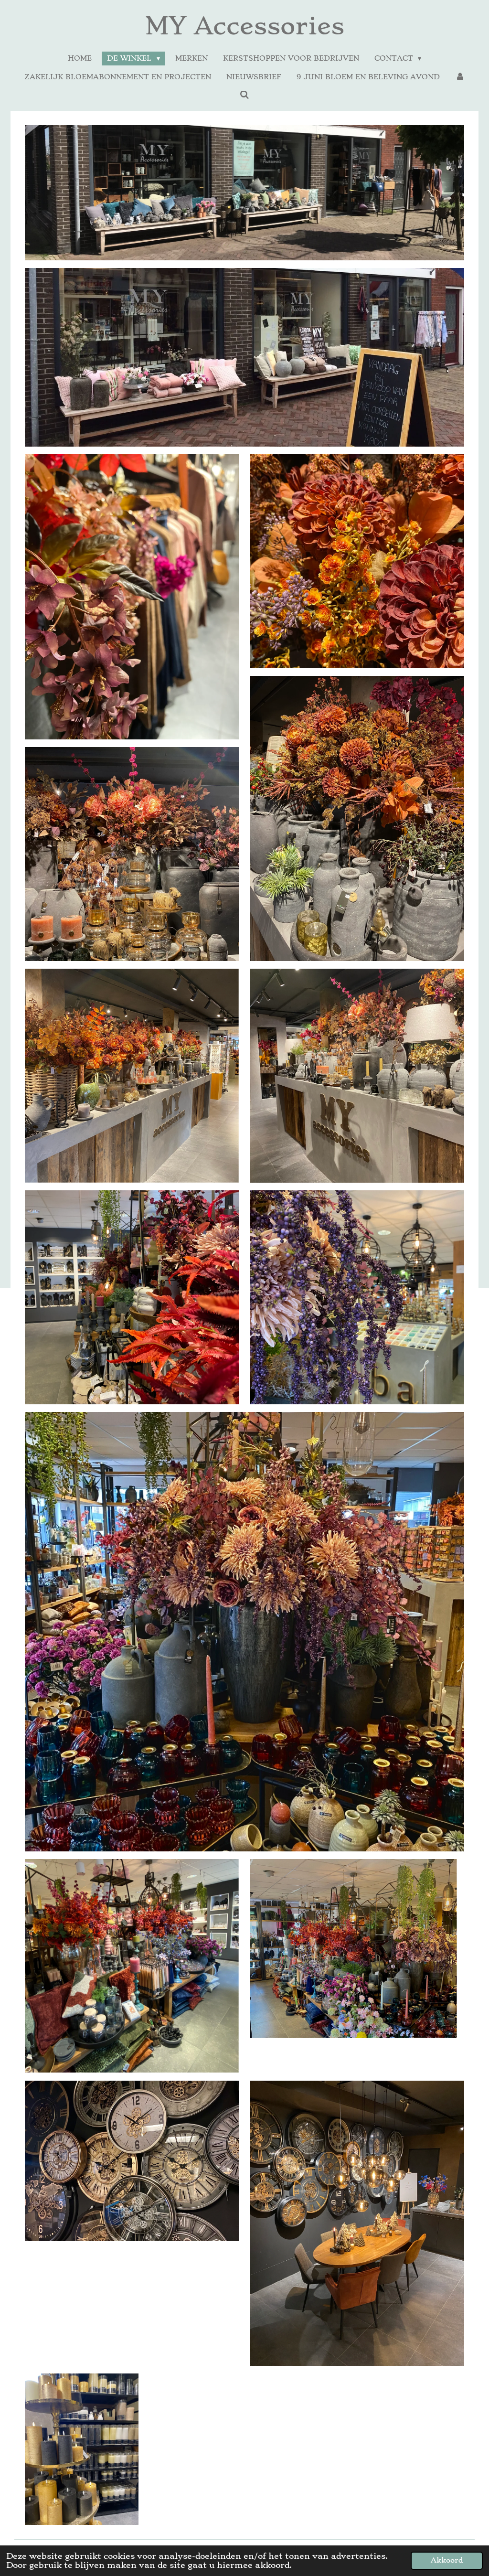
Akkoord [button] (447, 2560)
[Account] (460, 77)
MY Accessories (245, 26)
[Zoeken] (244, 95)
